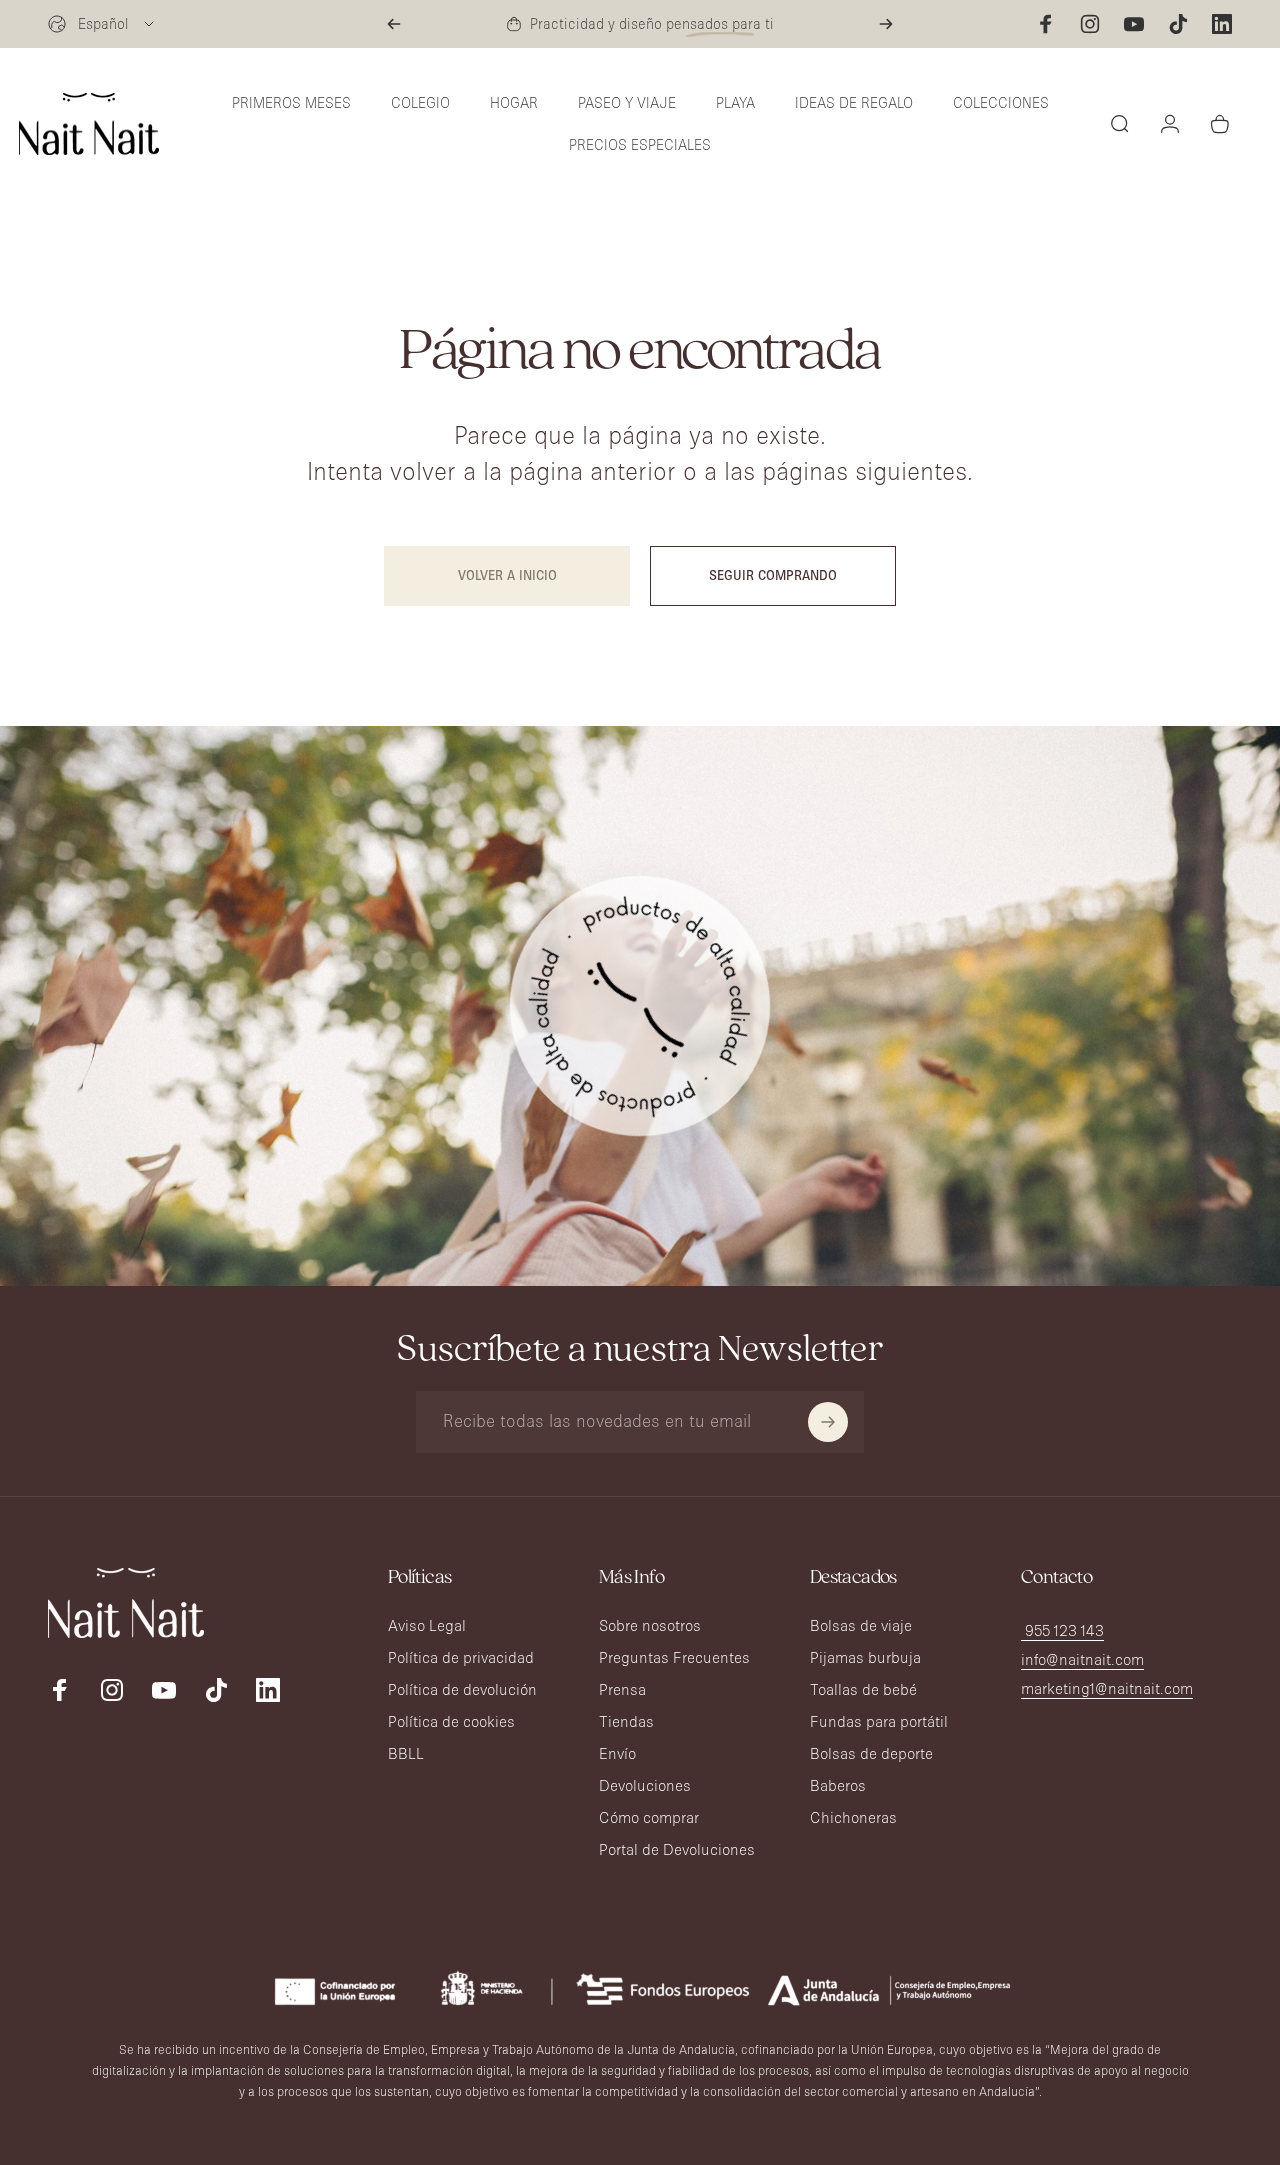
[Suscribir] (828, 1422)
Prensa (622, 1689)
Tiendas (626, 1721)
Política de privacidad (461, 1657)
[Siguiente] (886, 24)
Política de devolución (462, 1689)
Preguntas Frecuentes (674, 1657)
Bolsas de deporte (871, 1753)
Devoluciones (645, 1785)
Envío (617, 1753)
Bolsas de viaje (861, 1625)
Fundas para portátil (879, 1721)
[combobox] (102, 24)
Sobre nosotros (650, 1625)
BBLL (406, 1753)
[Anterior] (394, 24)
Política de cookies (451, 1721)
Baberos (838, 1785)
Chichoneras (853, 1817)
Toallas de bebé (863, 1689)
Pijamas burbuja (865, 1657)
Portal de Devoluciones (677, 1849)
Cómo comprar (649, 1817)
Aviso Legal (427, 1625)
